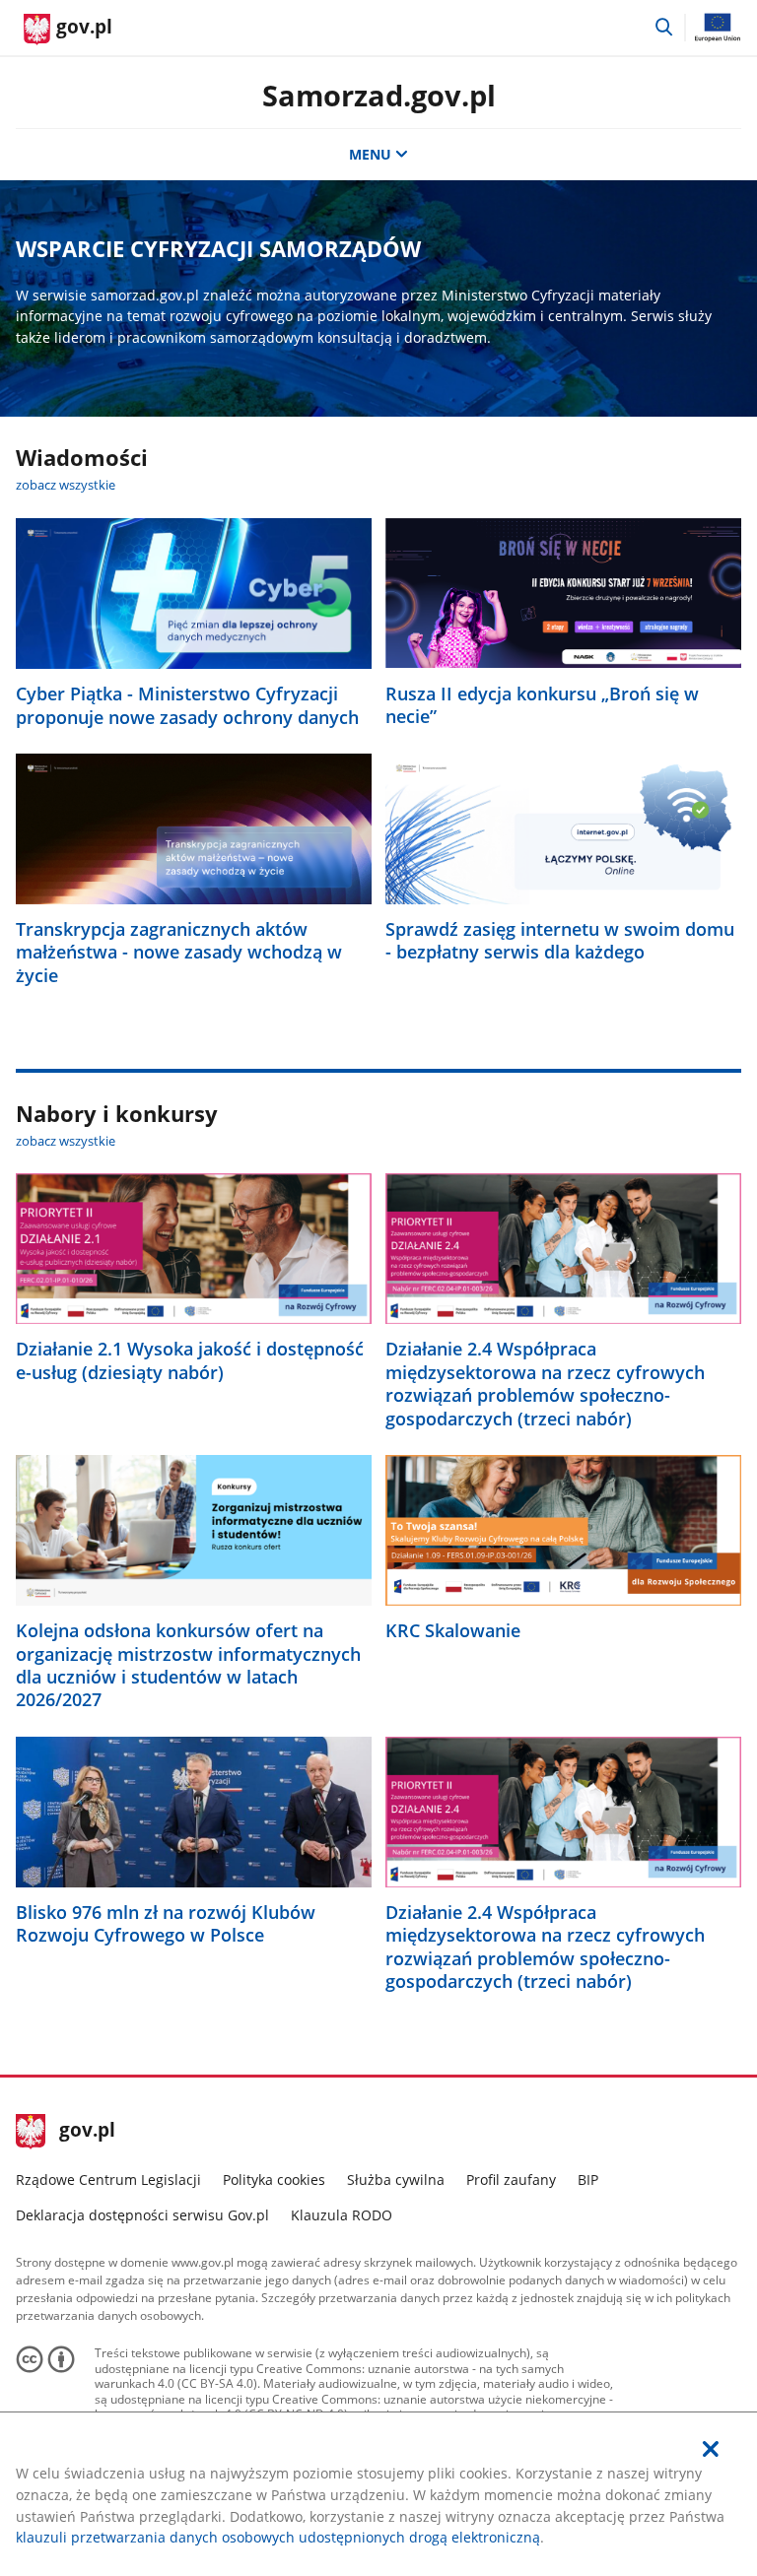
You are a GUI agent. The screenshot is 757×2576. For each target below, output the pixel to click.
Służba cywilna (396, 2180)
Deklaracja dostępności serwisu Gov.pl (142, 2215)
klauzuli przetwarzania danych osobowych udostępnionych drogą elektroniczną (278, 2537)
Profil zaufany (511, 2180)
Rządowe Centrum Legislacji (108, 2180)
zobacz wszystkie (66, 485)
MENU (370, 154)
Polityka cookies (274, 2180)
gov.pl (87, 2132)
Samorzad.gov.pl (379, 95)
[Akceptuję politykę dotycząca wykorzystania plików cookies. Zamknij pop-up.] (711, 2449)
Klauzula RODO (342, 2215)
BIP (588, 2180)
